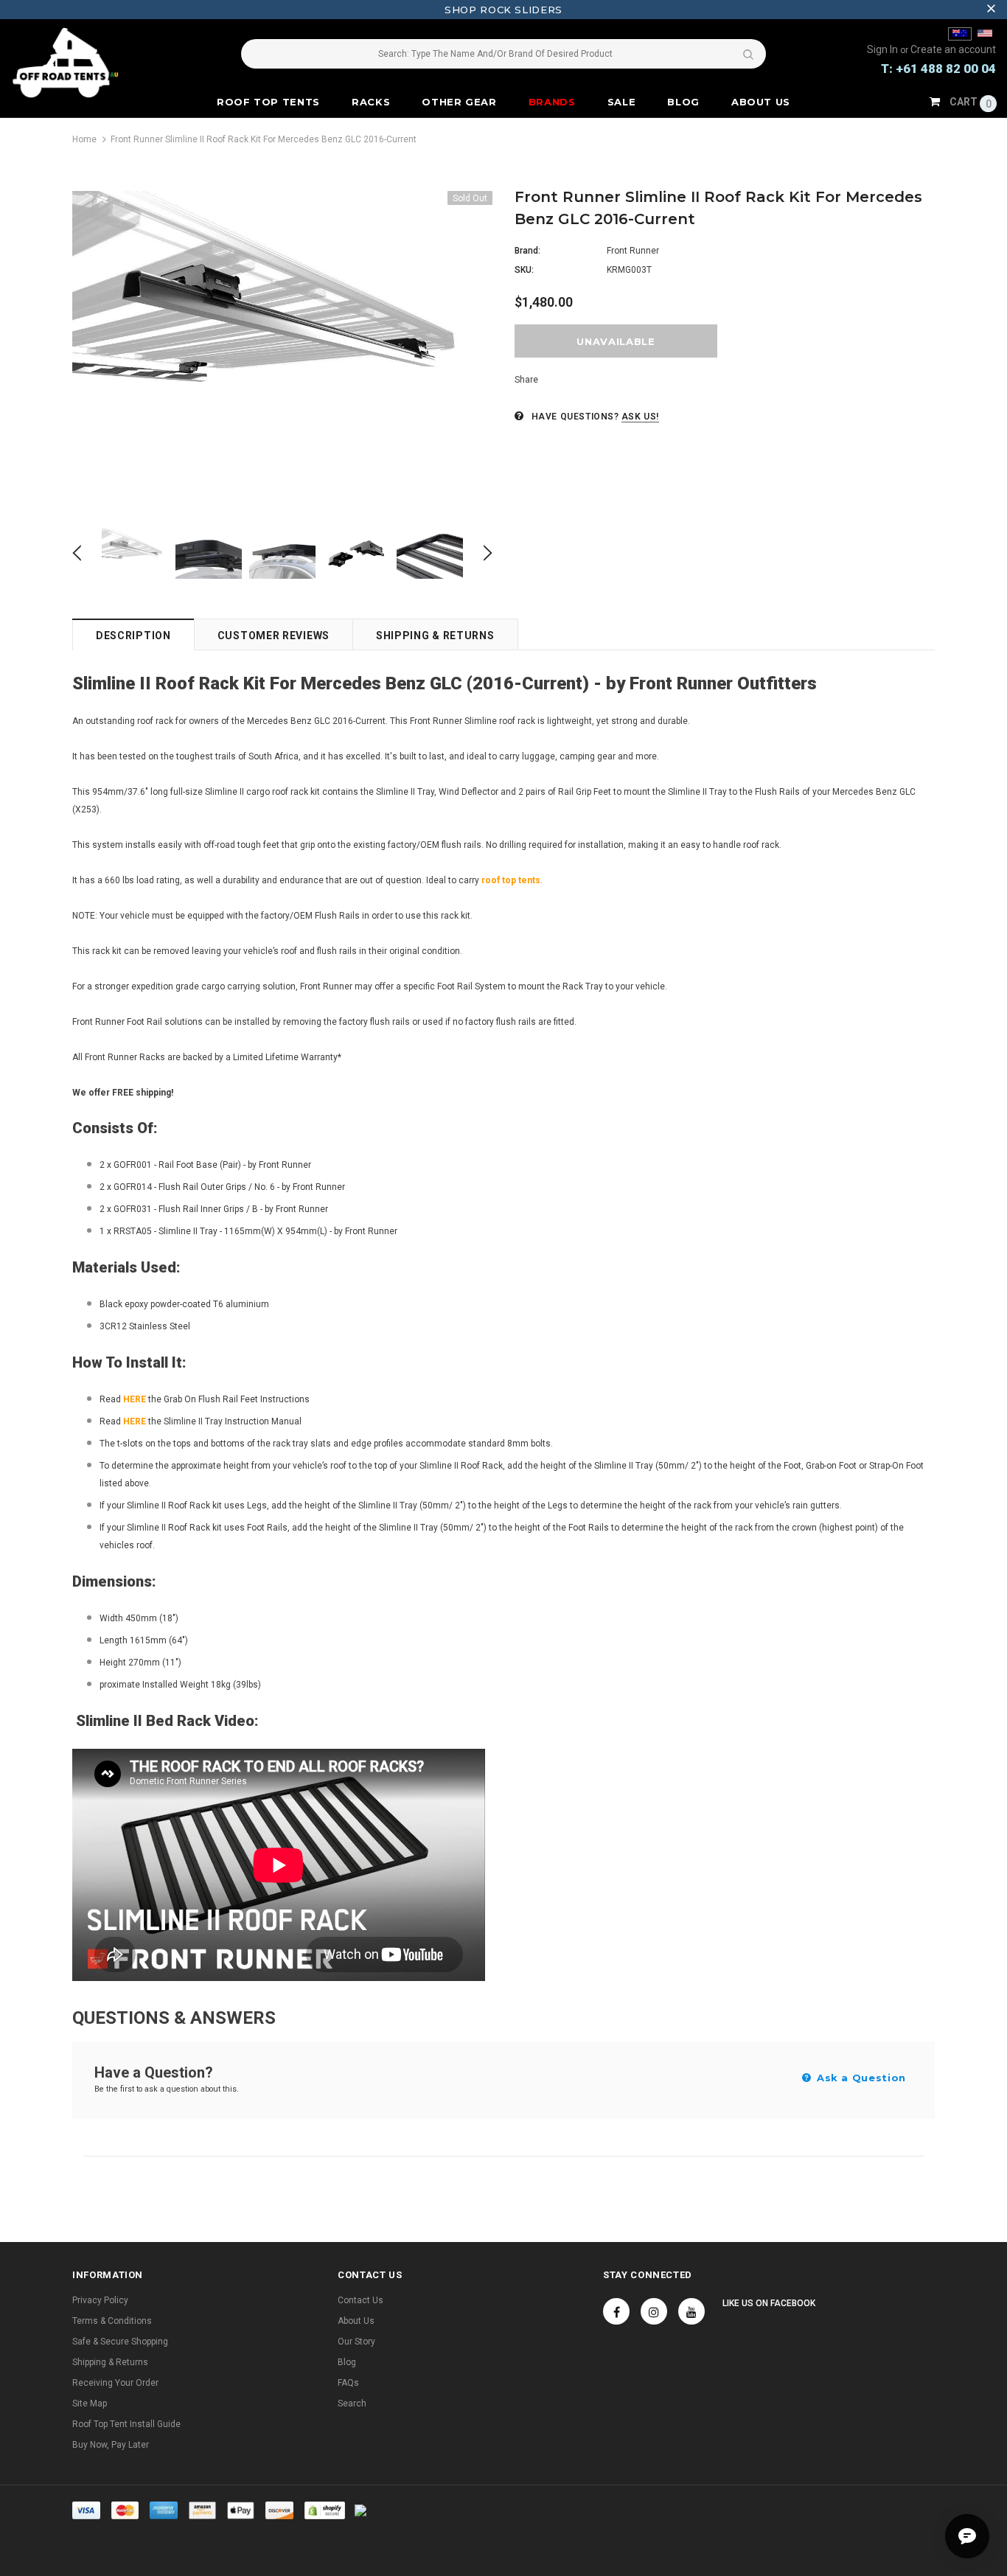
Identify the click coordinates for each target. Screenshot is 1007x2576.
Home (84, 139)
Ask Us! (640, 417)
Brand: (527, 251)
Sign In (884, 49)
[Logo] (93, 63)
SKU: (524, 270)
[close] (991, 10)
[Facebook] (616, 2311)
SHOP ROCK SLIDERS (503, 10)
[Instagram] (654, 2311)
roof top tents (511, 880)
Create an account (953, 49)
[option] (282, 349)
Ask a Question (860, 2078)
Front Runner (633, 251)
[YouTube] (691, 2311)
